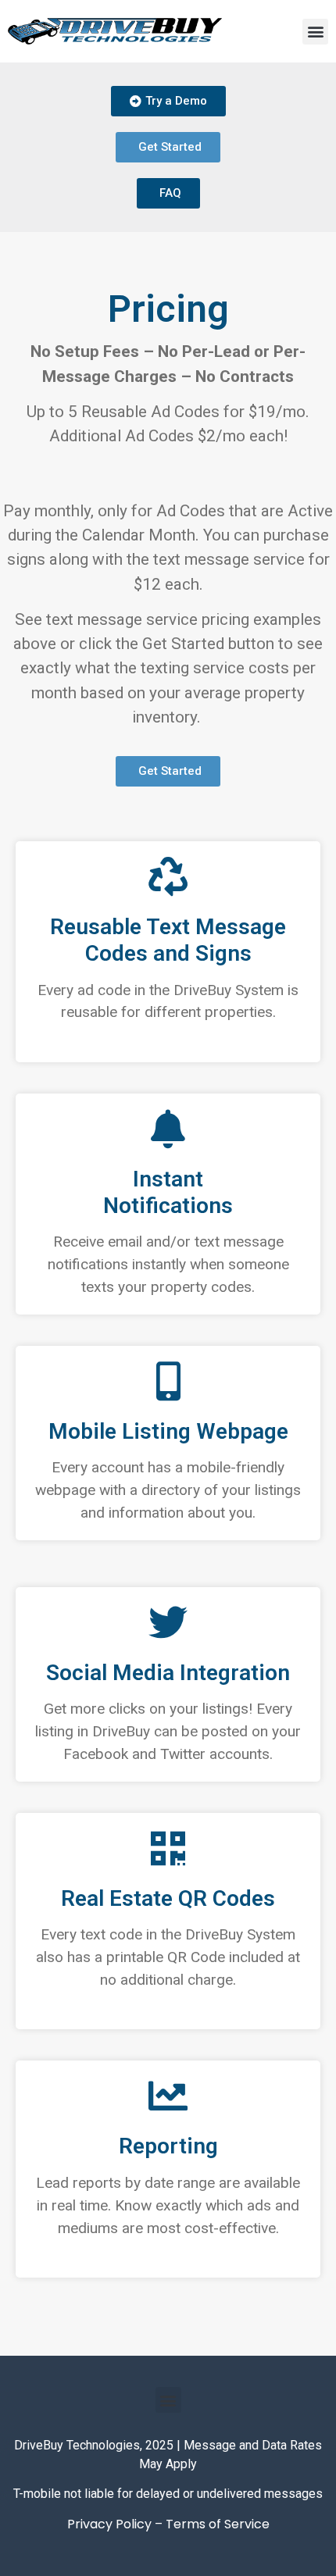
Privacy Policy (109, 2524)
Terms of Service (218, 2524)
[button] (315, 32)
